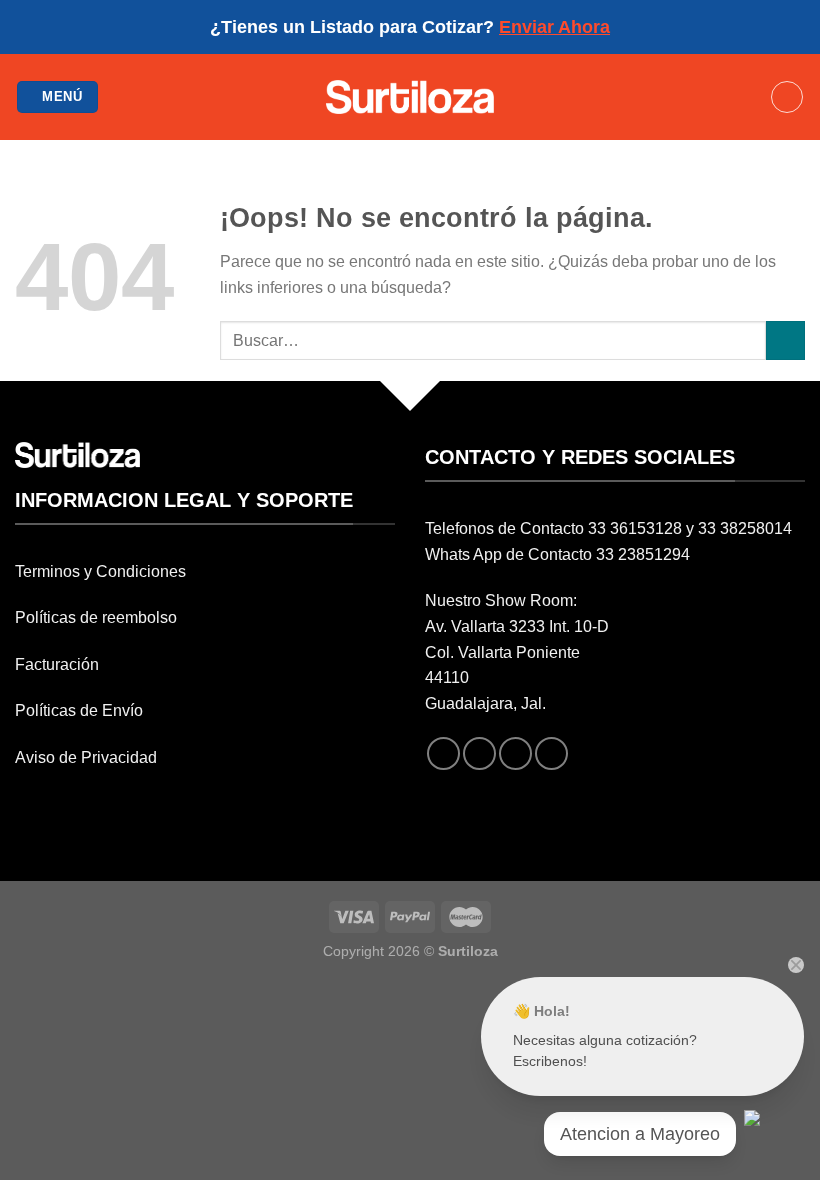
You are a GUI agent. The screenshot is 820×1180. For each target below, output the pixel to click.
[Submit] (785, 340)
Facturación (57, 664)
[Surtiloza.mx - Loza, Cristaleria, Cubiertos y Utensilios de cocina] (410, 97)
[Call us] (551, 753)
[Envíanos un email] (515, 753)
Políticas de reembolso (96, 617)
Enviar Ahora (554, 27)
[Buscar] (787, 97)
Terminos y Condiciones (100, 571)
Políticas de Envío (79, 710)
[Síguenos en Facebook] (443, 753)
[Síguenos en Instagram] (479, 753)
